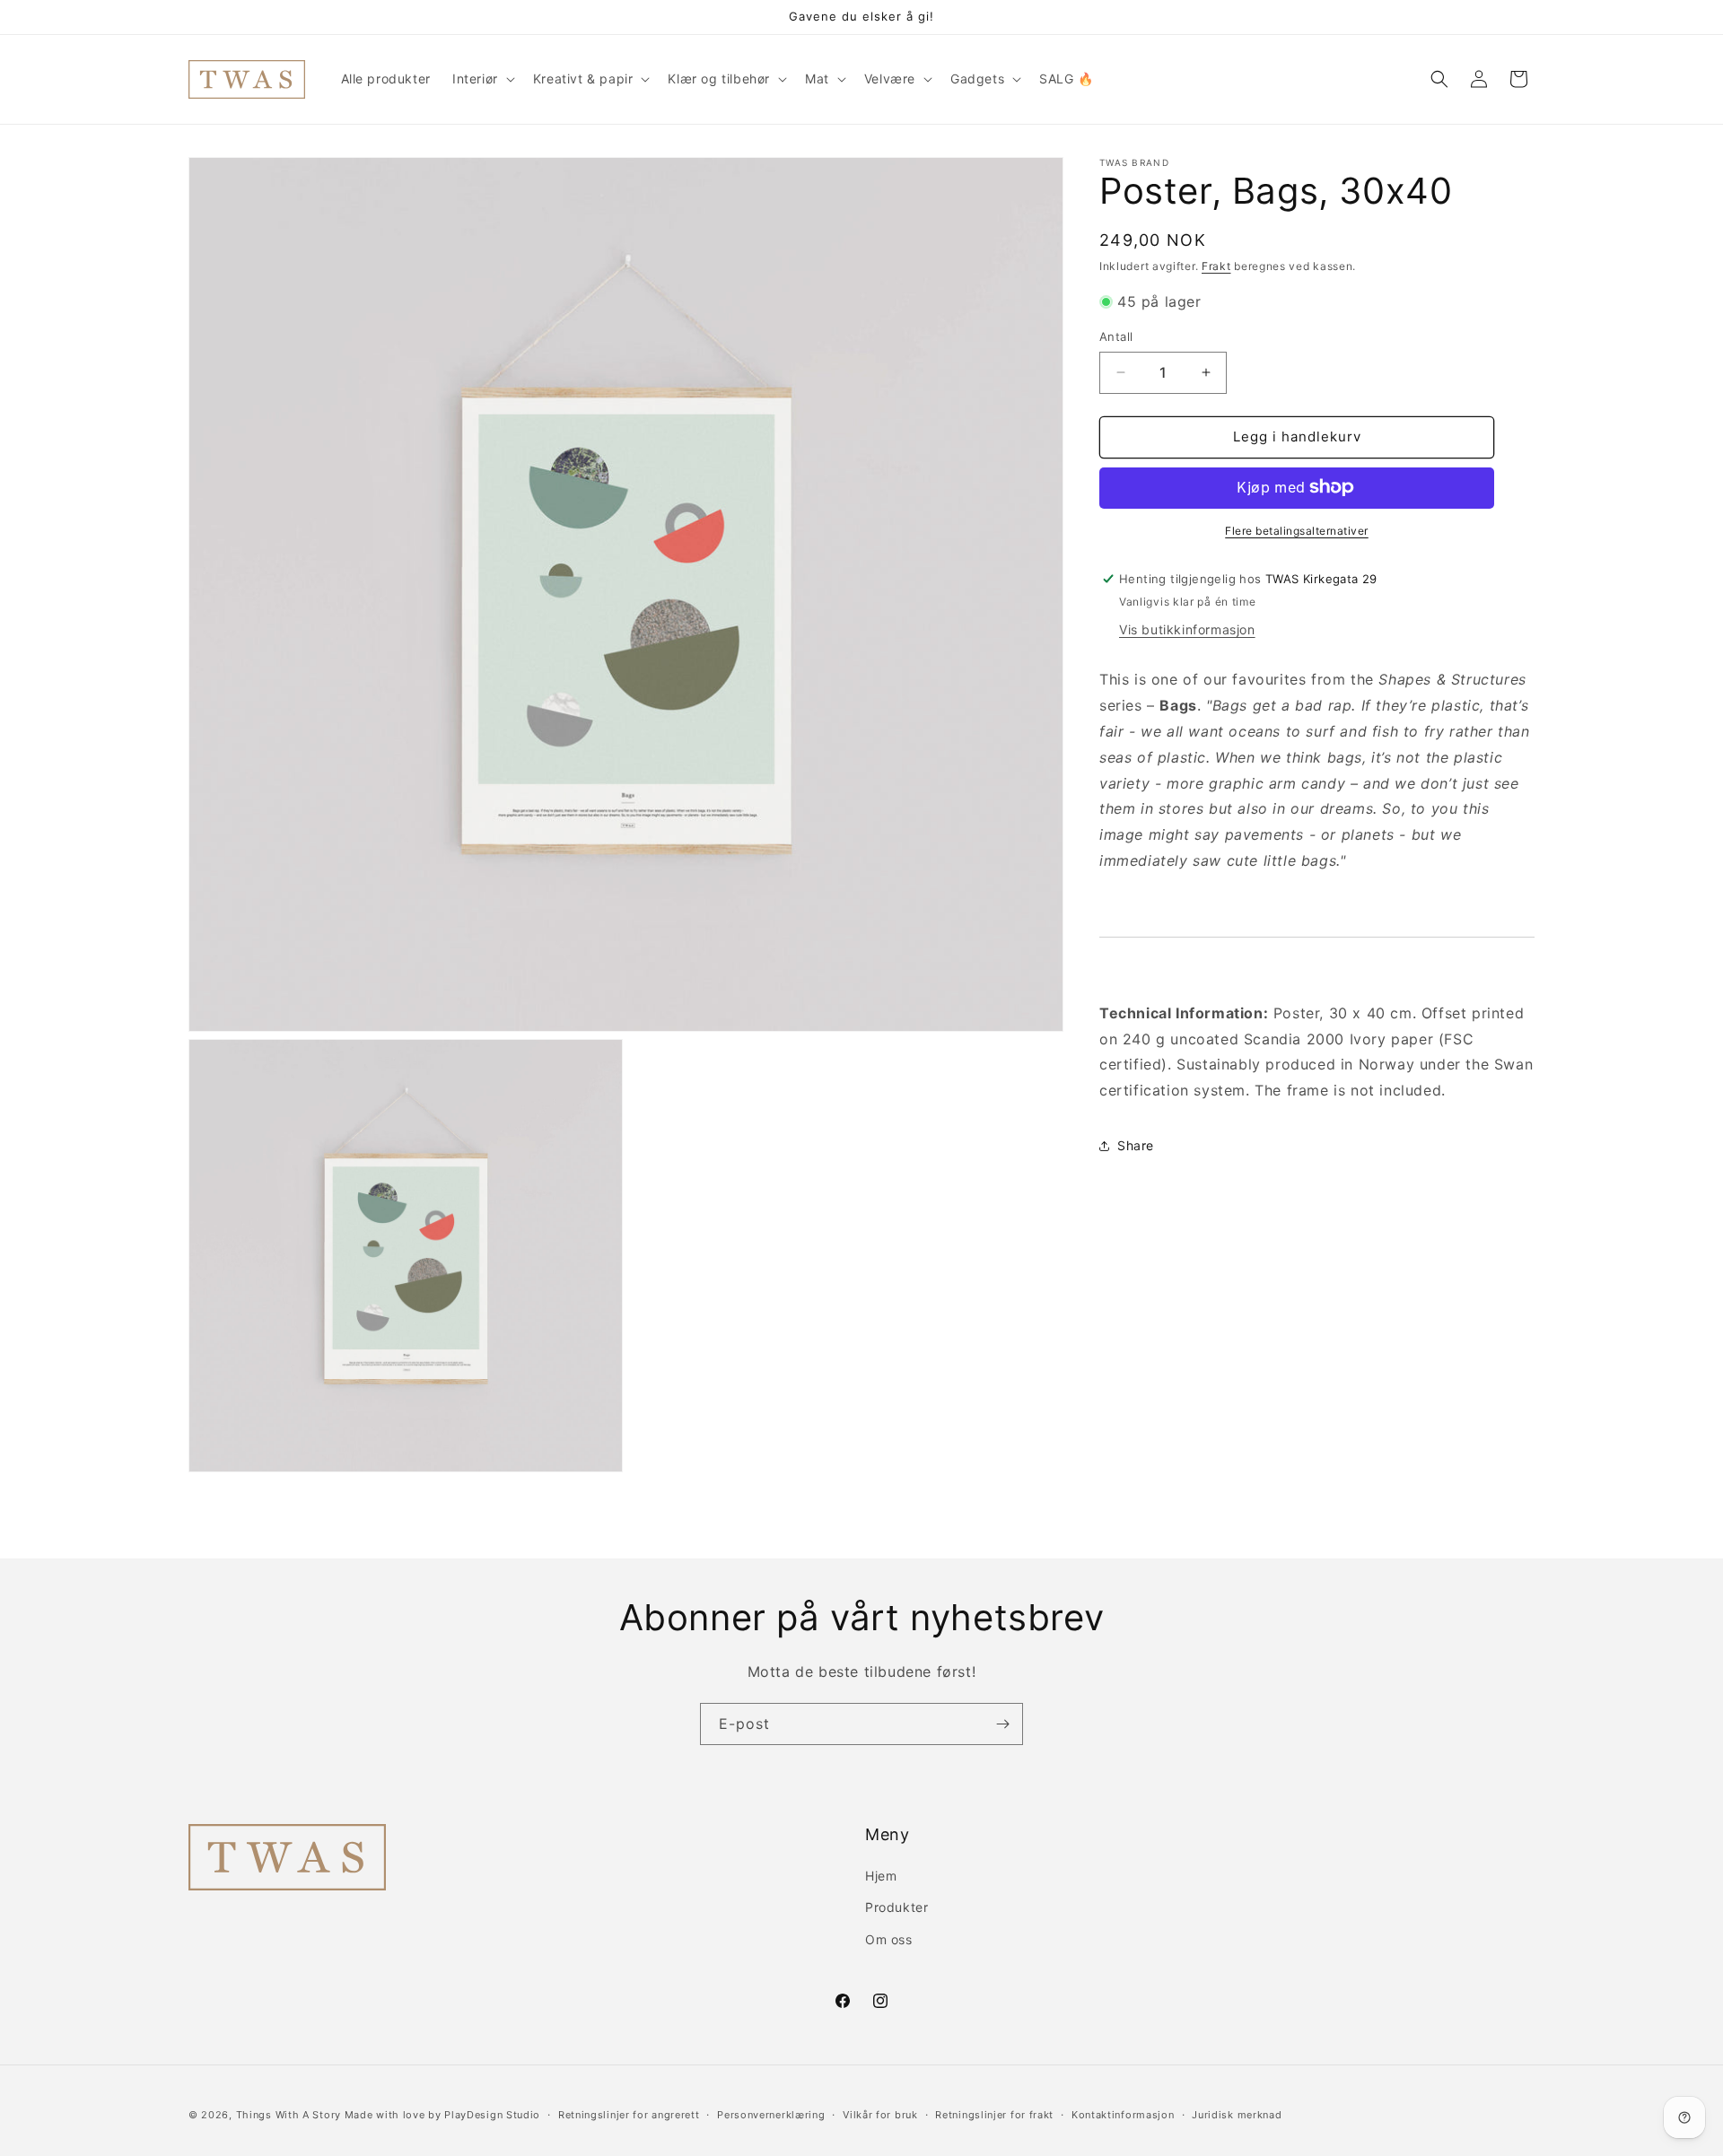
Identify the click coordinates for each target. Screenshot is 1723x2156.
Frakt (1216, 266)
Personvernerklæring (771, 2115)
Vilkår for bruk (880, 2115)
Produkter (896, 1907)
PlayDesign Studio (492, 2115)
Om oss (889, 1939)
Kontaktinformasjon (1123, 2115)
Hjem (881, 1876)
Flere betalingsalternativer (1297, 530)
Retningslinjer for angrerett (629, 2115)
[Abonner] (1002, 1724)
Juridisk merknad (1237, 2115)
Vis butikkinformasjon (1187, 629)
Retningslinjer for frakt (994, 2115)
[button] (482, 79)
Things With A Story (289, 2115)
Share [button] (1136, 1145)
